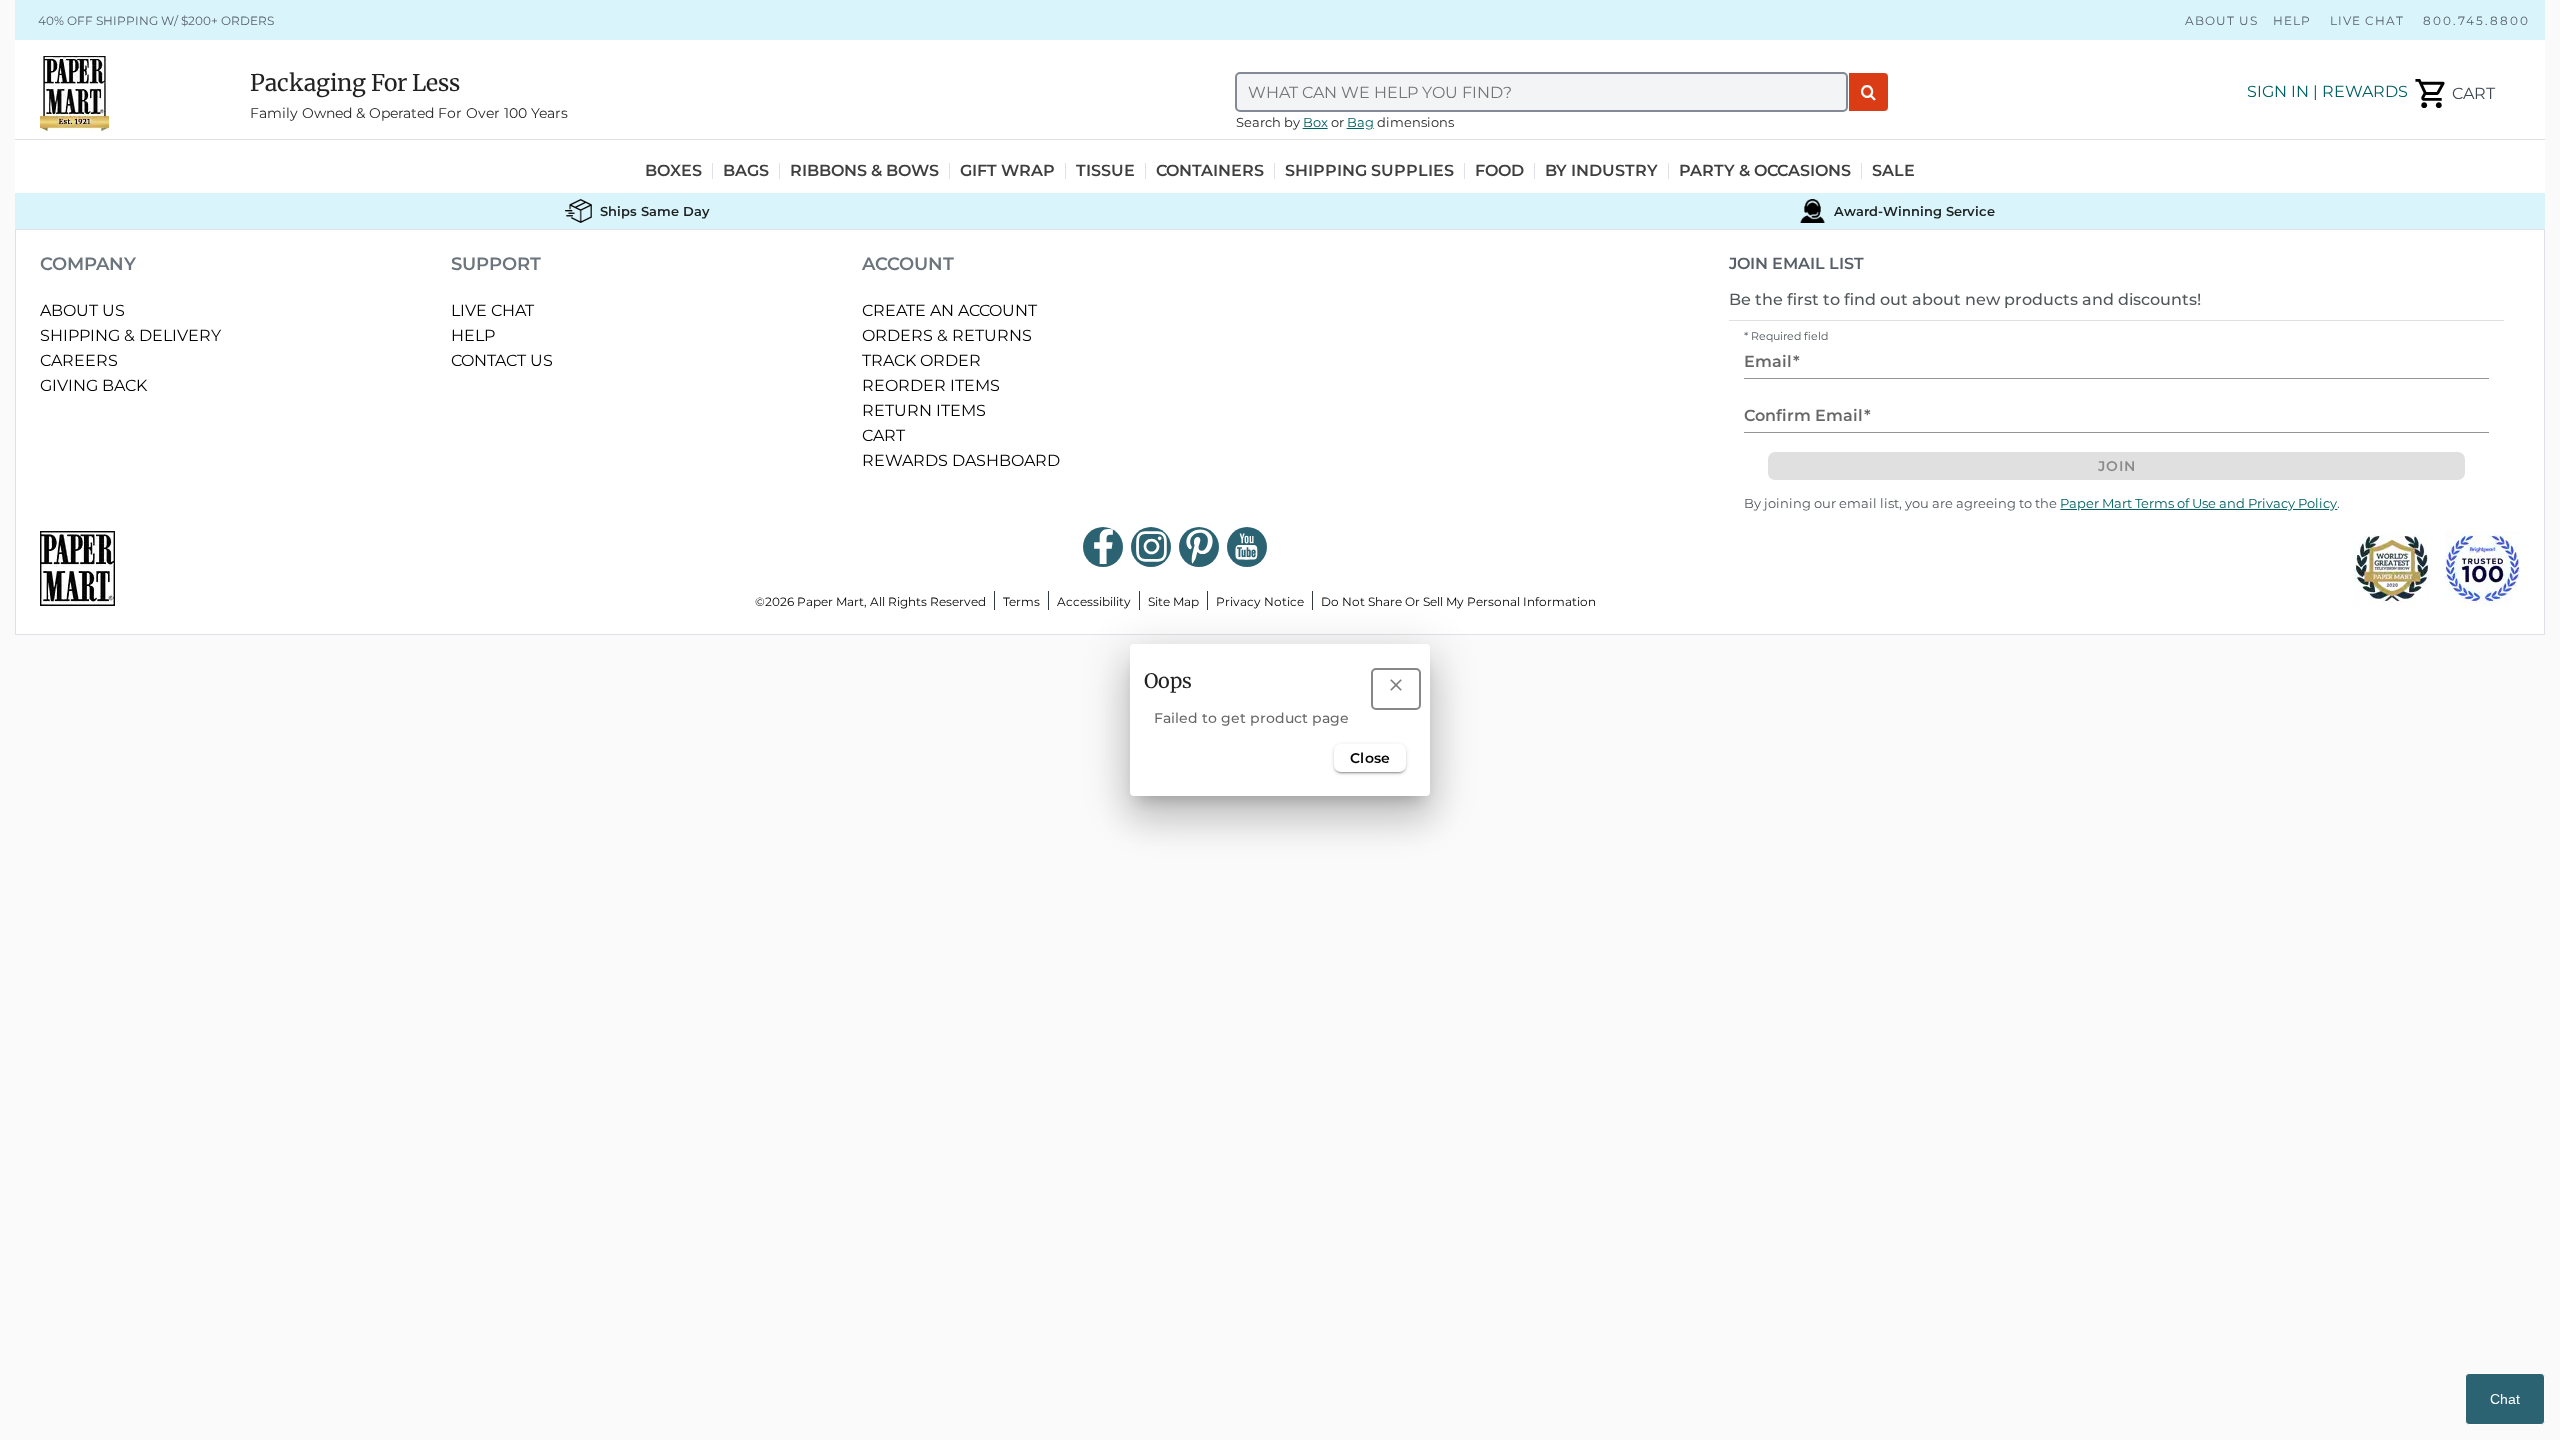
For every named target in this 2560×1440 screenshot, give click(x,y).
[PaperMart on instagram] (1151, 547)
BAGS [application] (746, 171)
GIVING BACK (93, 385)
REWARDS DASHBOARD (961, 460)
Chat (2505, 1399)
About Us (2221, 20)
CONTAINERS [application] (1210, 171)
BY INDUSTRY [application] (1601, 171)
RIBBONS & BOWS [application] (864, 171)
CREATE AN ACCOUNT (949, 310)
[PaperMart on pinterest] (1199, 547)
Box (1315, 122)
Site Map (1173, 601)
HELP (473, 335)
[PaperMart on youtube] (1247, 547)
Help (2292, 20)
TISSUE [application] (1105, 171)
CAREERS (79, 360)
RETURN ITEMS (924, 410)
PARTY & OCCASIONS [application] (1765, 171)
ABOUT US (82, 310)
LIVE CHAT (492, 310)
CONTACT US (502, 360)
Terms (1021, 601)
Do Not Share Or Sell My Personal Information (1458, 601)
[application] (2453, 94)
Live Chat (2367, 20)
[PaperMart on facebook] (1103, 547)
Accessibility (1094, 601)
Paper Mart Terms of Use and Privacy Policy (2198, 503)
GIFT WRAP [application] (1007, 171)
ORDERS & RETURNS (947, 335)
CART (883, 435)
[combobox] (1542, 92)
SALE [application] (1893, 171)
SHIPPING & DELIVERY (130, 335)
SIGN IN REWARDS (2327, 91)
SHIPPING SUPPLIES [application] (1369, 171)
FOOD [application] (1499, 171)
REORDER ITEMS (931, 385)
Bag (1360, 122)
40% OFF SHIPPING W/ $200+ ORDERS (156, 20)
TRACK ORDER (921, 360)
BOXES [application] (673, 171)
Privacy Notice (1260, 601)
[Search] (1868, 92)
